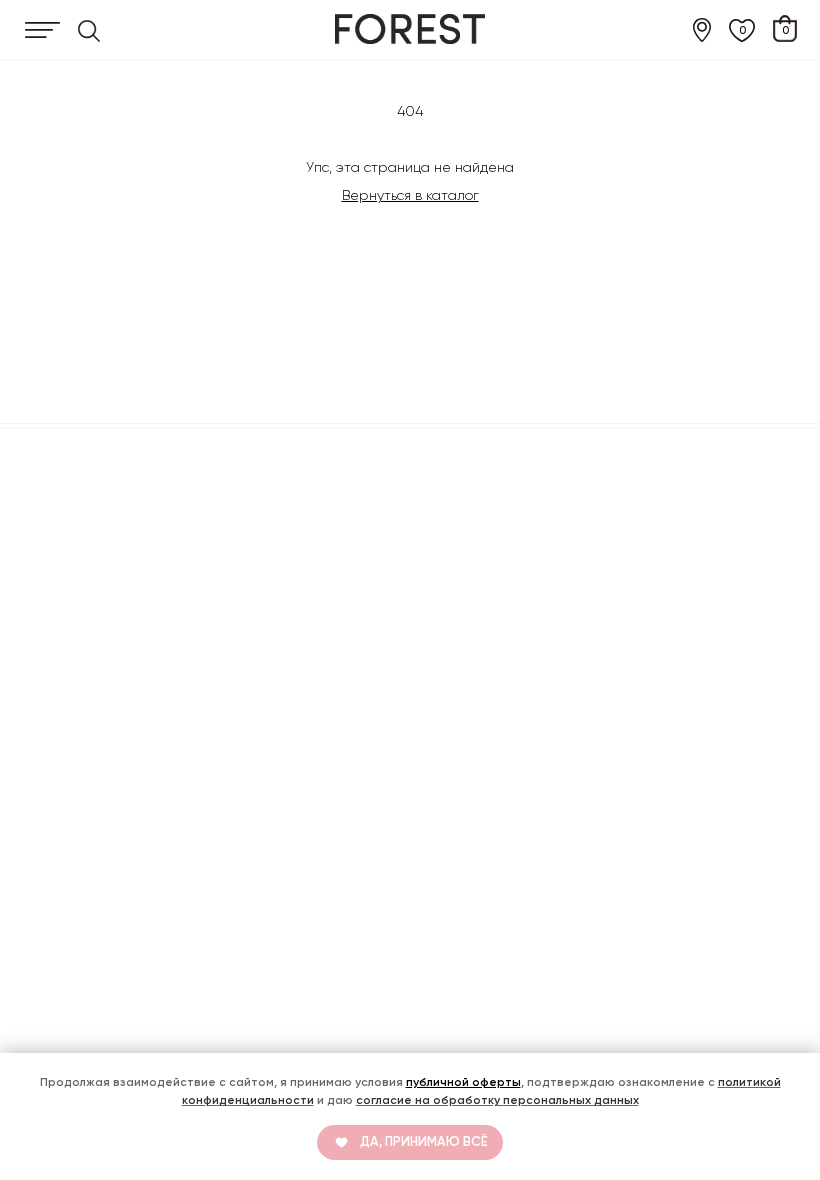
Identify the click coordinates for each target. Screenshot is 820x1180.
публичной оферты (463, 1082)
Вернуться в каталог (410, 195)
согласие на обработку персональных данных (497, 1100)
